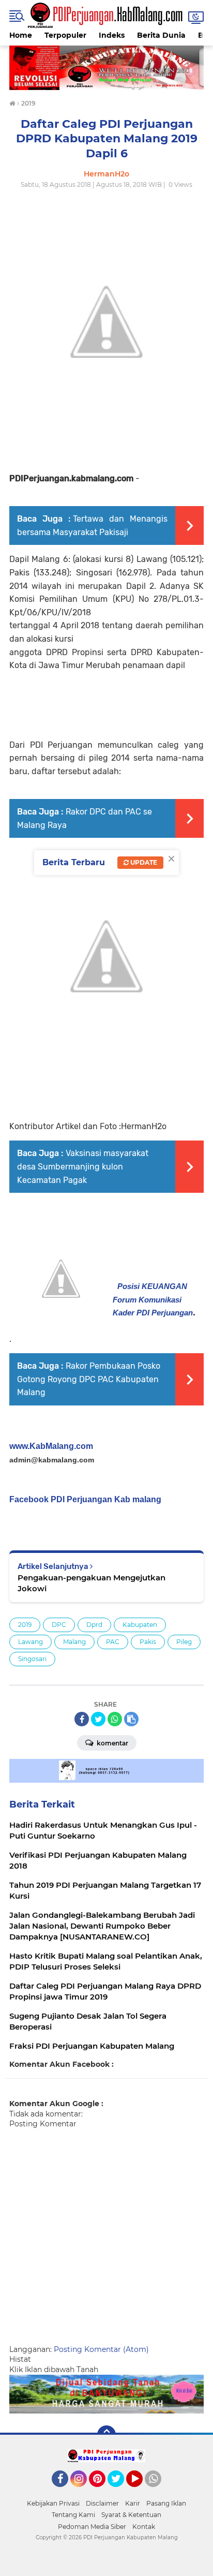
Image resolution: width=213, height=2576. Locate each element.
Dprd (94, 1625)
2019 (25, 1625)
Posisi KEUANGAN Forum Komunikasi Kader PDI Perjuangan (153, 1299)
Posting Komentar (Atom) (101, 2349)
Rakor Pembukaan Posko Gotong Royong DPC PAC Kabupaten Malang (89, 1379)
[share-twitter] (98, 1719)
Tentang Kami (73, 2515)
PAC (113, 1642)
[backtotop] (106, 2435)
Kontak (144, 2527)
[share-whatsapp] (115, 1719)
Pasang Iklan (166, 2503)
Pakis (148, 1642)
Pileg (184, 1642)
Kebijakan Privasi (53, 2503)
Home (21, 35)
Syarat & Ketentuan (131, 2515)
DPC (59, 1625)
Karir (133, 2503)
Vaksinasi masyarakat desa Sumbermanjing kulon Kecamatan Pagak (83, 1166)
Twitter (120, 2492)
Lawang (31, 1642)
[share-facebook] (82, 1719)
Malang (74, 1642)
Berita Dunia (161, 35)
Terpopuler (65, 35)
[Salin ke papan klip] (131, 1719)
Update (143, 862)
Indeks (112, 35)
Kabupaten (140, 1625)
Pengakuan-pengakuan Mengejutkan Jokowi (92, 1583)
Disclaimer (102, 2503)
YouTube (141, 2492)
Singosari (32, 1659)
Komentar (112, 1743)
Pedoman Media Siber (92, 2527)
